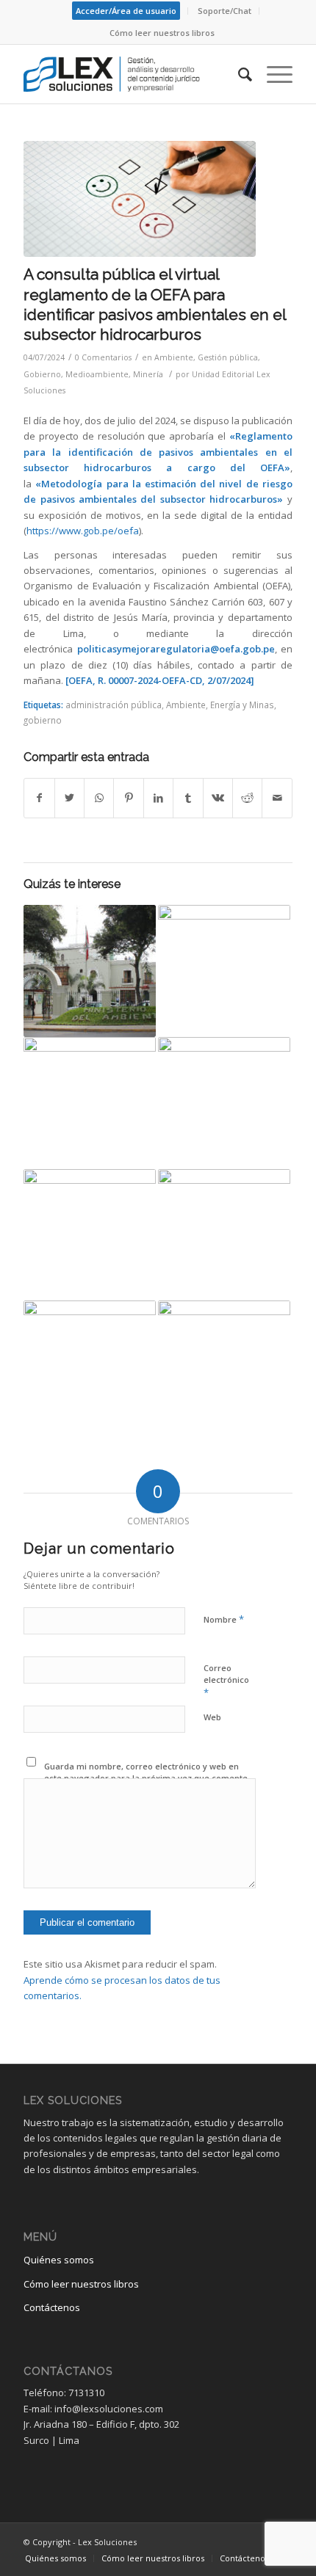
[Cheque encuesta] (140, 199)
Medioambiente (97, 374)
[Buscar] (238, 74)
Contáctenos (52, 2307)
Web (212, 1717)
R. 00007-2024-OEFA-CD (150, 680)
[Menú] (272, 74)
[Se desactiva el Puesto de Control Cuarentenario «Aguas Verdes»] (224, 1367)
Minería (148, 374)
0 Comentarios (103, 357)
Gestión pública (228, 357)
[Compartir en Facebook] (39, 798)
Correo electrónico (226, 1681)
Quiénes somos (59, 2260)
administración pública (114, 705)
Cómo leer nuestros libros (162, 33)
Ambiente (174, 357)
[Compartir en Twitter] (69, 798)
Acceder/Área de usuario (126, 11)
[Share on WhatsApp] (99, 798)
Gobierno (42, 374)
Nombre (224, 1619)
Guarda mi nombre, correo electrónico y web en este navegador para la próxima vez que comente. (147, 1772)
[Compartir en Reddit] (247, 798)
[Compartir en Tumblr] (188, 798)
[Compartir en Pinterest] (128, 798)
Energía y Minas (242, 705)
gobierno (43, 720)
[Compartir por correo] (277, 798)
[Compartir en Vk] (218, 798)
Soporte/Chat (225, 11)
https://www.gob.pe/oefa (83, 531)
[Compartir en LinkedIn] (158, 798)
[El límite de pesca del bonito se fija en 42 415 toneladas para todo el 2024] (90, 1235)
